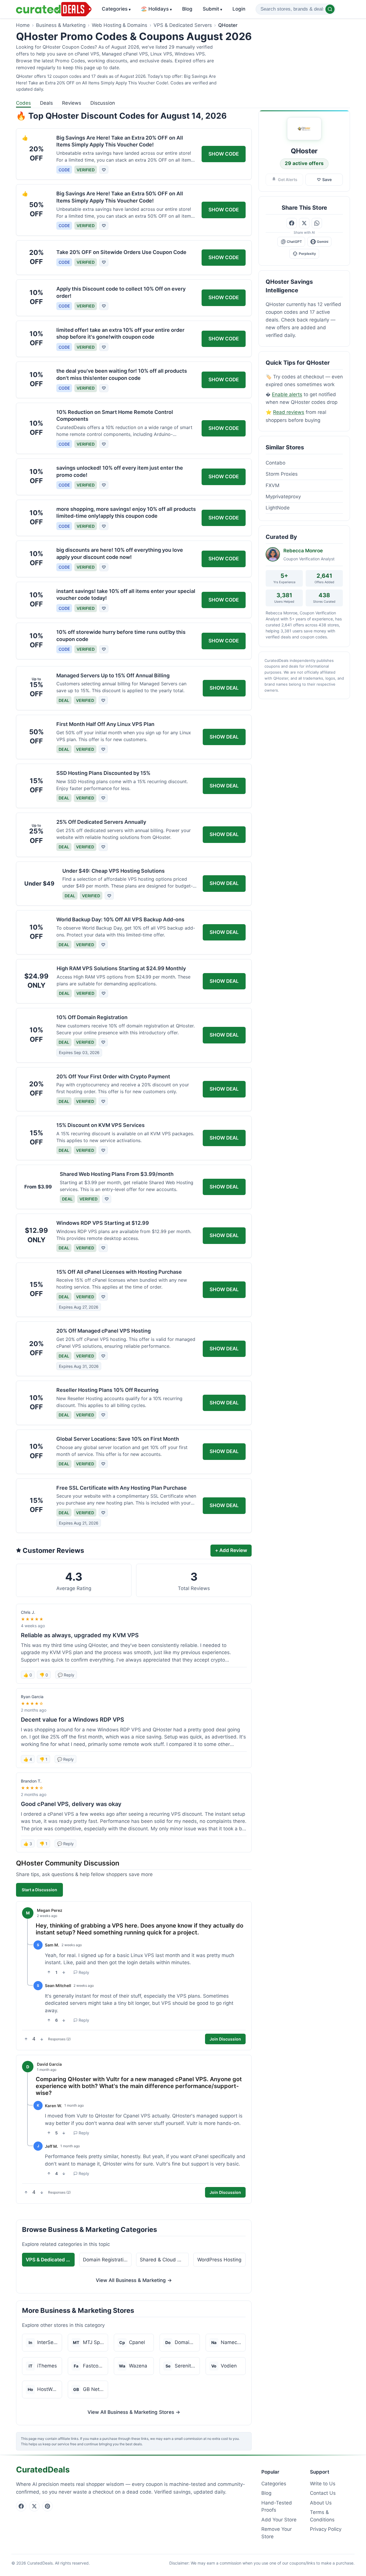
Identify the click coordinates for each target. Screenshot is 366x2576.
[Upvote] (49, 1972)
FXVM (272, 485)
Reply (84, 1972)
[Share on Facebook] (292, 223)
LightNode (278, 508)
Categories (116, 9)
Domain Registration (106, 2260)
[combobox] (296, 9)
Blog (187, 9)
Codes (23, 103)
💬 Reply (66, 1675)
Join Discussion (225, 2039)
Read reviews (289, 412)
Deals (46, 103)
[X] (34, 2506)
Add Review (231, 1550)
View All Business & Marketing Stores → (134, 2412)
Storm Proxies (282, 474)
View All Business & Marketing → (134, 2280)
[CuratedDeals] (54, 9)
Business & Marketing (61, 25)
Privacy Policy (326, 2529)
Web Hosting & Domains (120, 25)
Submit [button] (212, 9)
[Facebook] (21, 2506)
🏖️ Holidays (156, 9)
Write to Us (323, 2484)
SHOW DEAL (224, 688)
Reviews (72, 103)
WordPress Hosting (219, 2260)
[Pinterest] (47, 2506)
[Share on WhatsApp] (317, 223)
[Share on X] (304, 223)
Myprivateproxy (283, 497)
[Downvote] (64, 1972)
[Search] (330, 9)
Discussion (103, 103)
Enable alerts (287, 394)
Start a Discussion (39, 1890)
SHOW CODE (224, 154)
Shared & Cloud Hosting (164, 2260)
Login (239, 9)
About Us (321, 2503)
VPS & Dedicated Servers (183, 25)
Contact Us (323, 2493)
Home (23, 25)
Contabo (276, 463)
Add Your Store (279, 2520)
